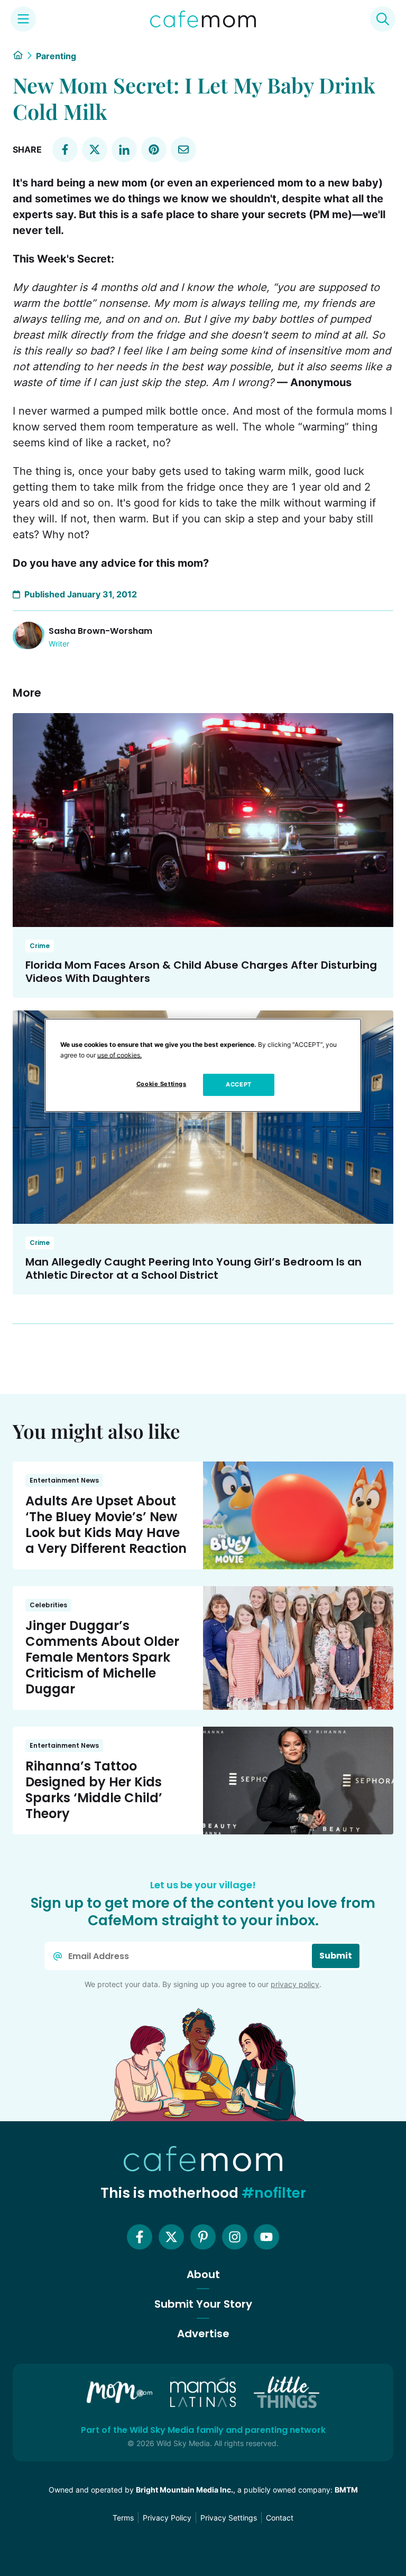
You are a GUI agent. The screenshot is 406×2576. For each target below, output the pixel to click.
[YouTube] (266, 2237)
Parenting (56, 56)
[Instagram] (235, 2237)
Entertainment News (64, 1480)
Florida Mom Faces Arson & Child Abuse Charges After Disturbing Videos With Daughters (201, 972)
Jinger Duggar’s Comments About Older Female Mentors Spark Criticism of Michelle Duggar (102, 1657)
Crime (40, 946)
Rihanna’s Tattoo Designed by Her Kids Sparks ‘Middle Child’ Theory (94, 1790)
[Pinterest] (203, 2237)
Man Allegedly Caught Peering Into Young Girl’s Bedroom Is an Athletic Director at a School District (193, 1268)
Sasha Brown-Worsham (100, 631)
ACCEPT (238, 1084)
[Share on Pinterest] (154, 149)
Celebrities (48, 1605)
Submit (336, 1956)
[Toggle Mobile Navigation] (23, 19)
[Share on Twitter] (95, 149)
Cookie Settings (162, 1084)
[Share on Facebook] (65, 149)
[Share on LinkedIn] (124, 149)
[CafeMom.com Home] (203, 19)
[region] (203, 1065)
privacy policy (295, 1984)
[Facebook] (140, 2237)
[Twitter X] (171, 2237)
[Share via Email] (183, 149)
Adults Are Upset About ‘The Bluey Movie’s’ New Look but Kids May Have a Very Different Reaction (106, 1525)
